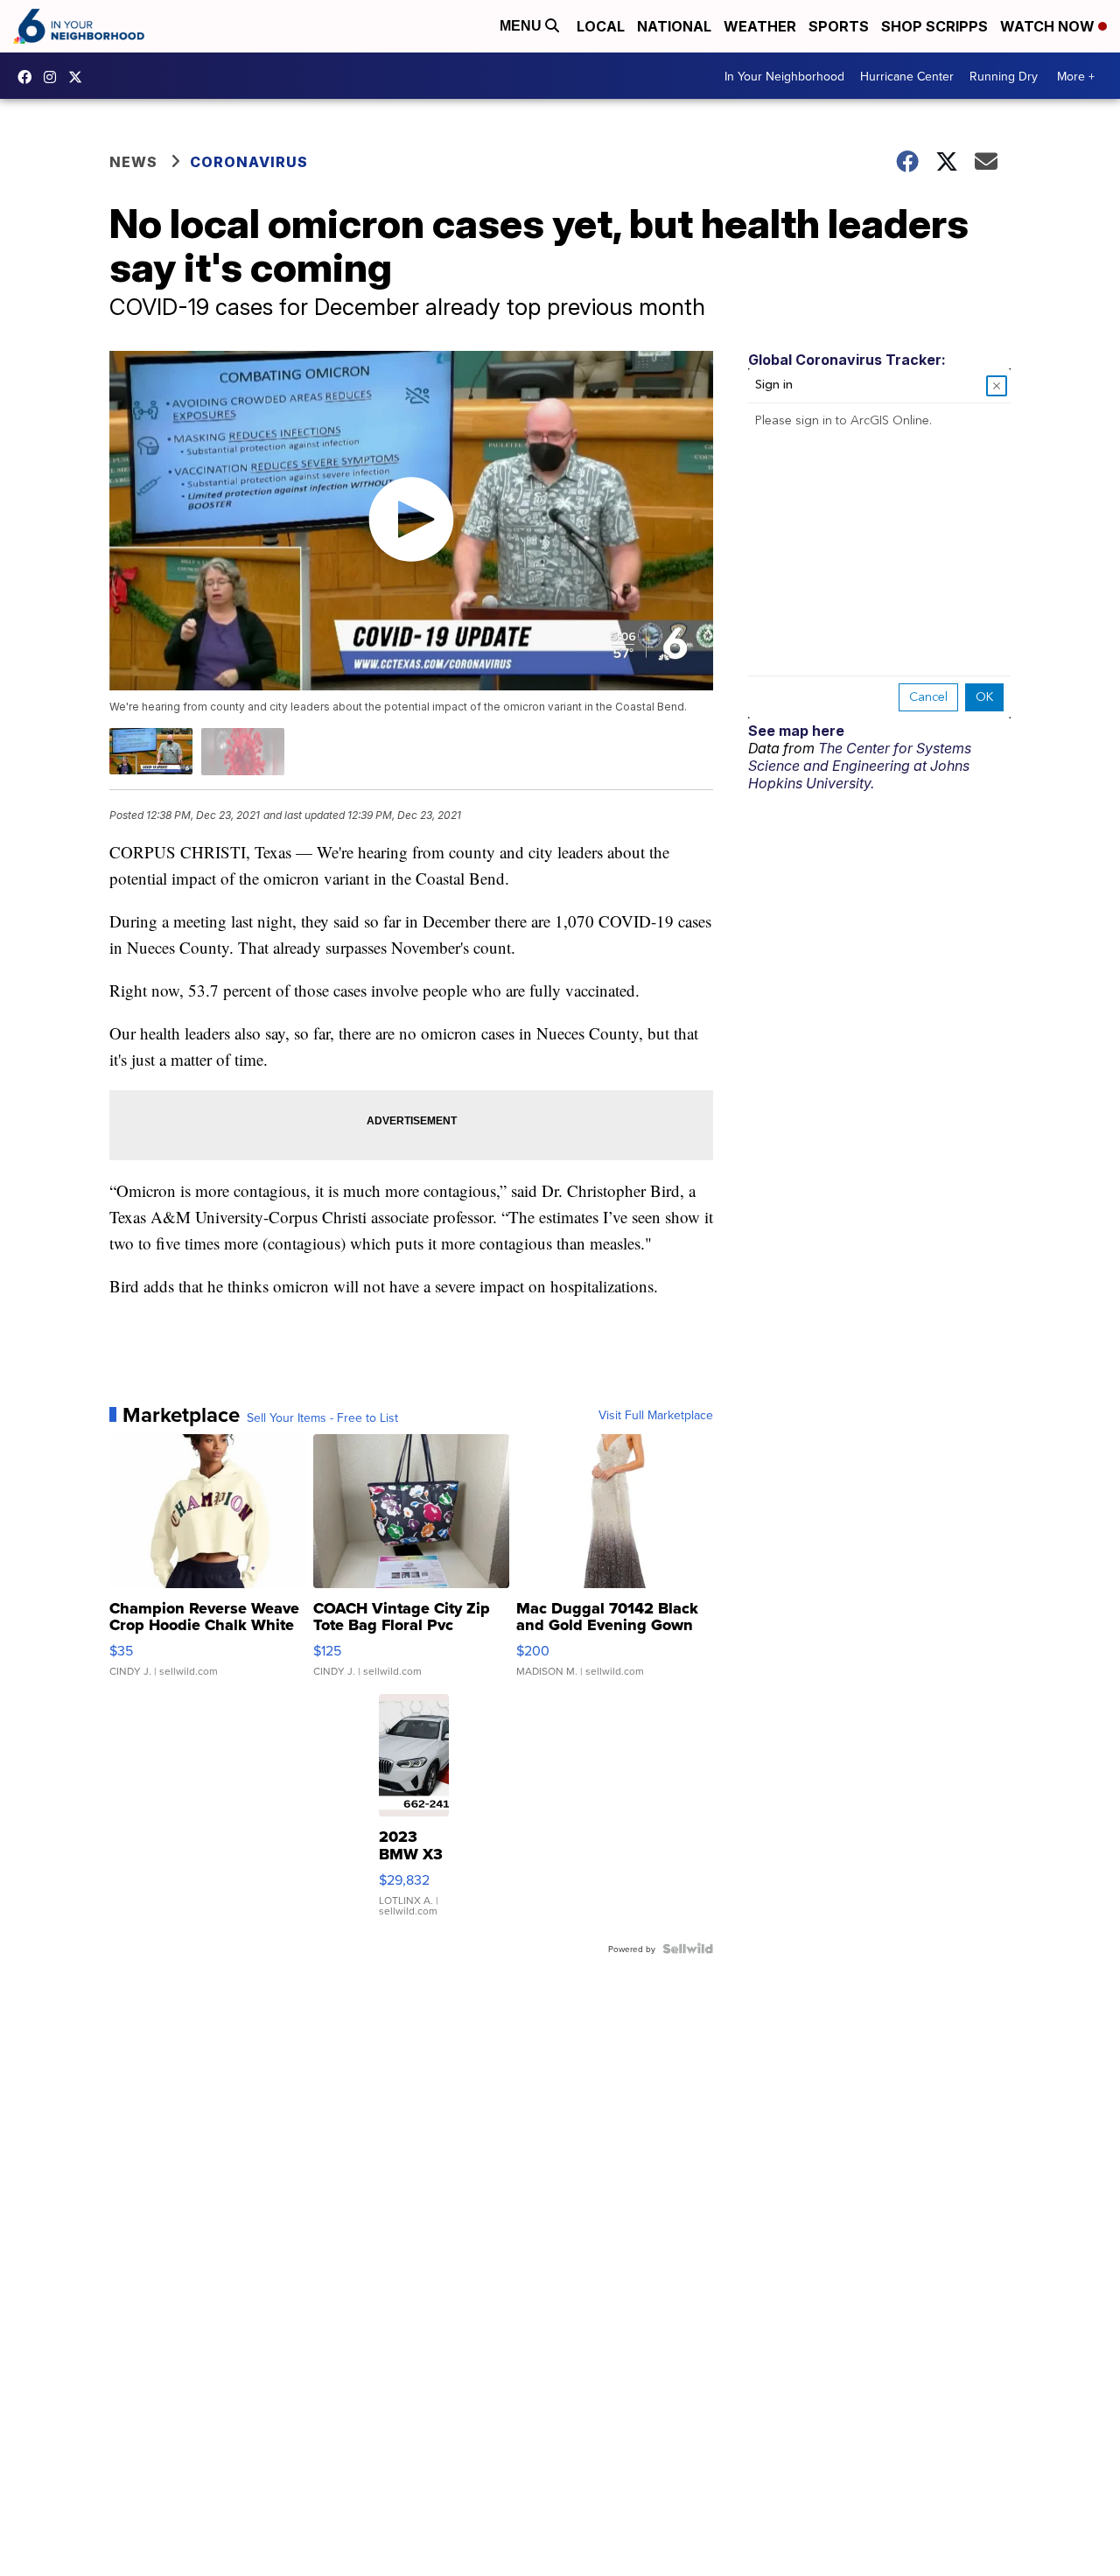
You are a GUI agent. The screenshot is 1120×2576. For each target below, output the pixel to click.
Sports (839, 26)
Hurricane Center (907, 76)
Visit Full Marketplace (656, 1415)
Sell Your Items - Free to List (322, 1417)
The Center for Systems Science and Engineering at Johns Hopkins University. (860, 766)
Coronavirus (249, 162)
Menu (522, 26)
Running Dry (1004, 76)
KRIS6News (29, 77)
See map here (796, 731)
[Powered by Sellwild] (688, 1949)
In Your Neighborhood (784, 76)
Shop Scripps (934, 26)
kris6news (54, 77)
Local (601, 26)
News (133, 162)
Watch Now (1049, 26)
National (674, 26)
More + (1076, 76)
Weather (760, 26)
